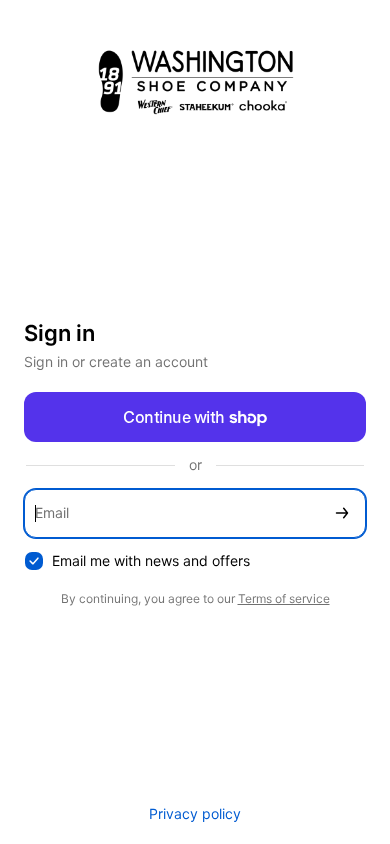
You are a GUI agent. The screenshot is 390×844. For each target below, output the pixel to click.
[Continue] (342, 513)
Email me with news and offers (151, 560)
